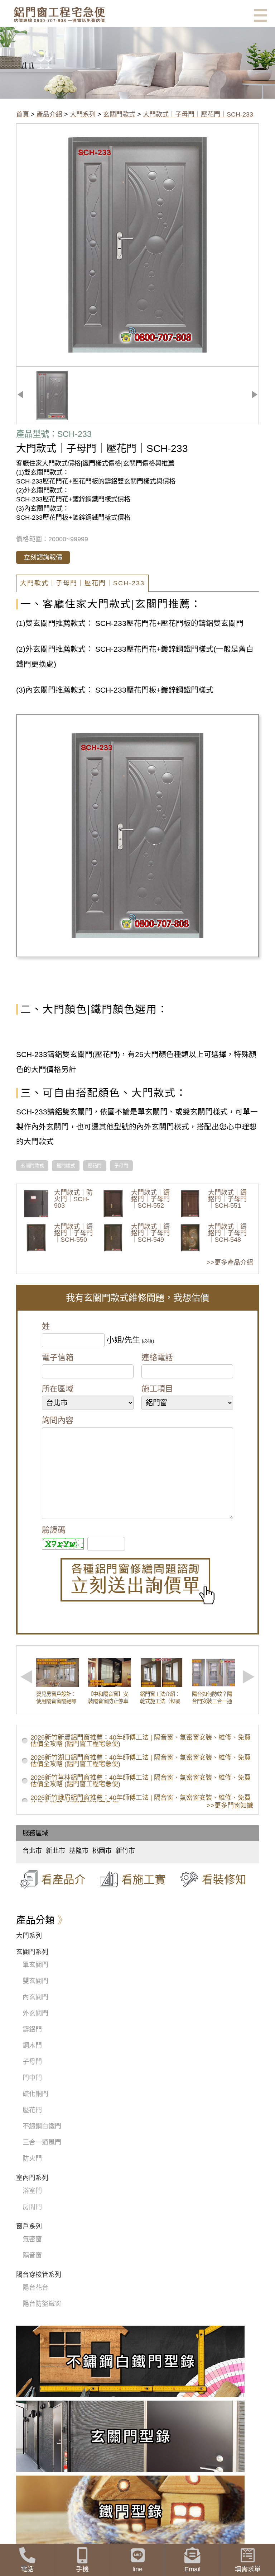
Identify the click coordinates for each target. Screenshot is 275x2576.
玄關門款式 (119, 114)
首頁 (23, 114)
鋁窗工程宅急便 (59, 15)
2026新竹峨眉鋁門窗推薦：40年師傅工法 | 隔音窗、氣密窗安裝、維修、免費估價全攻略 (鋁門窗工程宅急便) (141, 1801)
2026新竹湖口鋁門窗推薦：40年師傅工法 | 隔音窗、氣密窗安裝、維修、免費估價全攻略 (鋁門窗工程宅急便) (141, 1761)
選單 (260, 15)
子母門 (121, 1166)
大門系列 (83, 114)
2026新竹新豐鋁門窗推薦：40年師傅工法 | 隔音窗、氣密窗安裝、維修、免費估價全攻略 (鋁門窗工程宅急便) (141, 1741)
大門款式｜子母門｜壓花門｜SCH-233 (198, 114)
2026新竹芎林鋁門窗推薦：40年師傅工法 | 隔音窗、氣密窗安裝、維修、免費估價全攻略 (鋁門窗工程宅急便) (141, 1781)
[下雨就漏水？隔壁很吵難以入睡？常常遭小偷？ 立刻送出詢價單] (137, 1581)
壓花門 (95, 1166)
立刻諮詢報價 (43, 557)
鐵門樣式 (66, 1166)
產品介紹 (49, 114)
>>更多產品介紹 (230, 1263)
